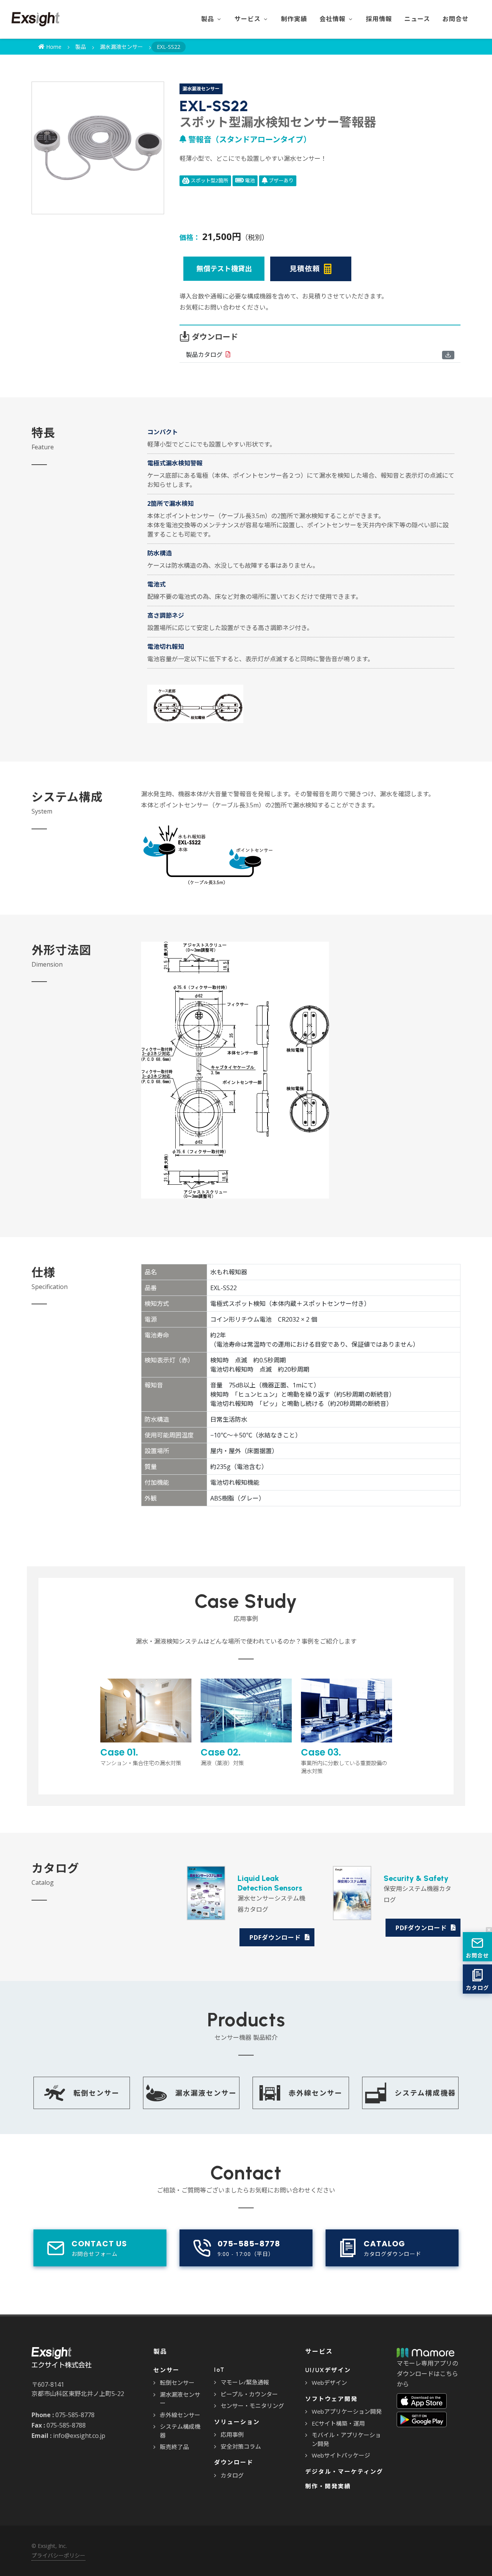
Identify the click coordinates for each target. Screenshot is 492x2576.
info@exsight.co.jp (79, 2436)
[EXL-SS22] (98, 148)
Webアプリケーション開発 (347, 2411)
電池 (249, 180)
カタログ (232, 2475)
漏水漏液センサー (121, 47)
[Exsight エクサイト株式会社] (36, 19)
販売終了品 (174, 2447)
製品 (81, 47)
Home (53, 47)
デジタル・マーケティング (344, 2472)
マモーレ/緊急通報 (245, 2382)
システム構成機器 (180, 2431)
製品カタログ (204, 355)
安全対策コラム (241, 2446)
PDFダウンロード (276, 1937)
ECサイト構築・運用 (338, 2423)
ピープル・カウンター (249, 2394)
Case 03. (344, 1761)
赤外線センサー (180, 2415)
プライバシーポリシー (58, 2555)
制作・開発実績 (328, 2486)
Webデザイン (329, 2383)
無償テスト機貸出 (224, 268)
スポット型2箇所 (209, 180)
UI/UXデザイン (328, 2370)
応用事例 (232, 2434)
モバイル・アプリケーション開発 (346, 2439)
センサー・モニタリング (252, 2406)
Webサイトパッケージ (341, 2455)
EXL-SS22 (169, 47)
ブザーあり (281, 180)
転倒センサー (177, 2383)
